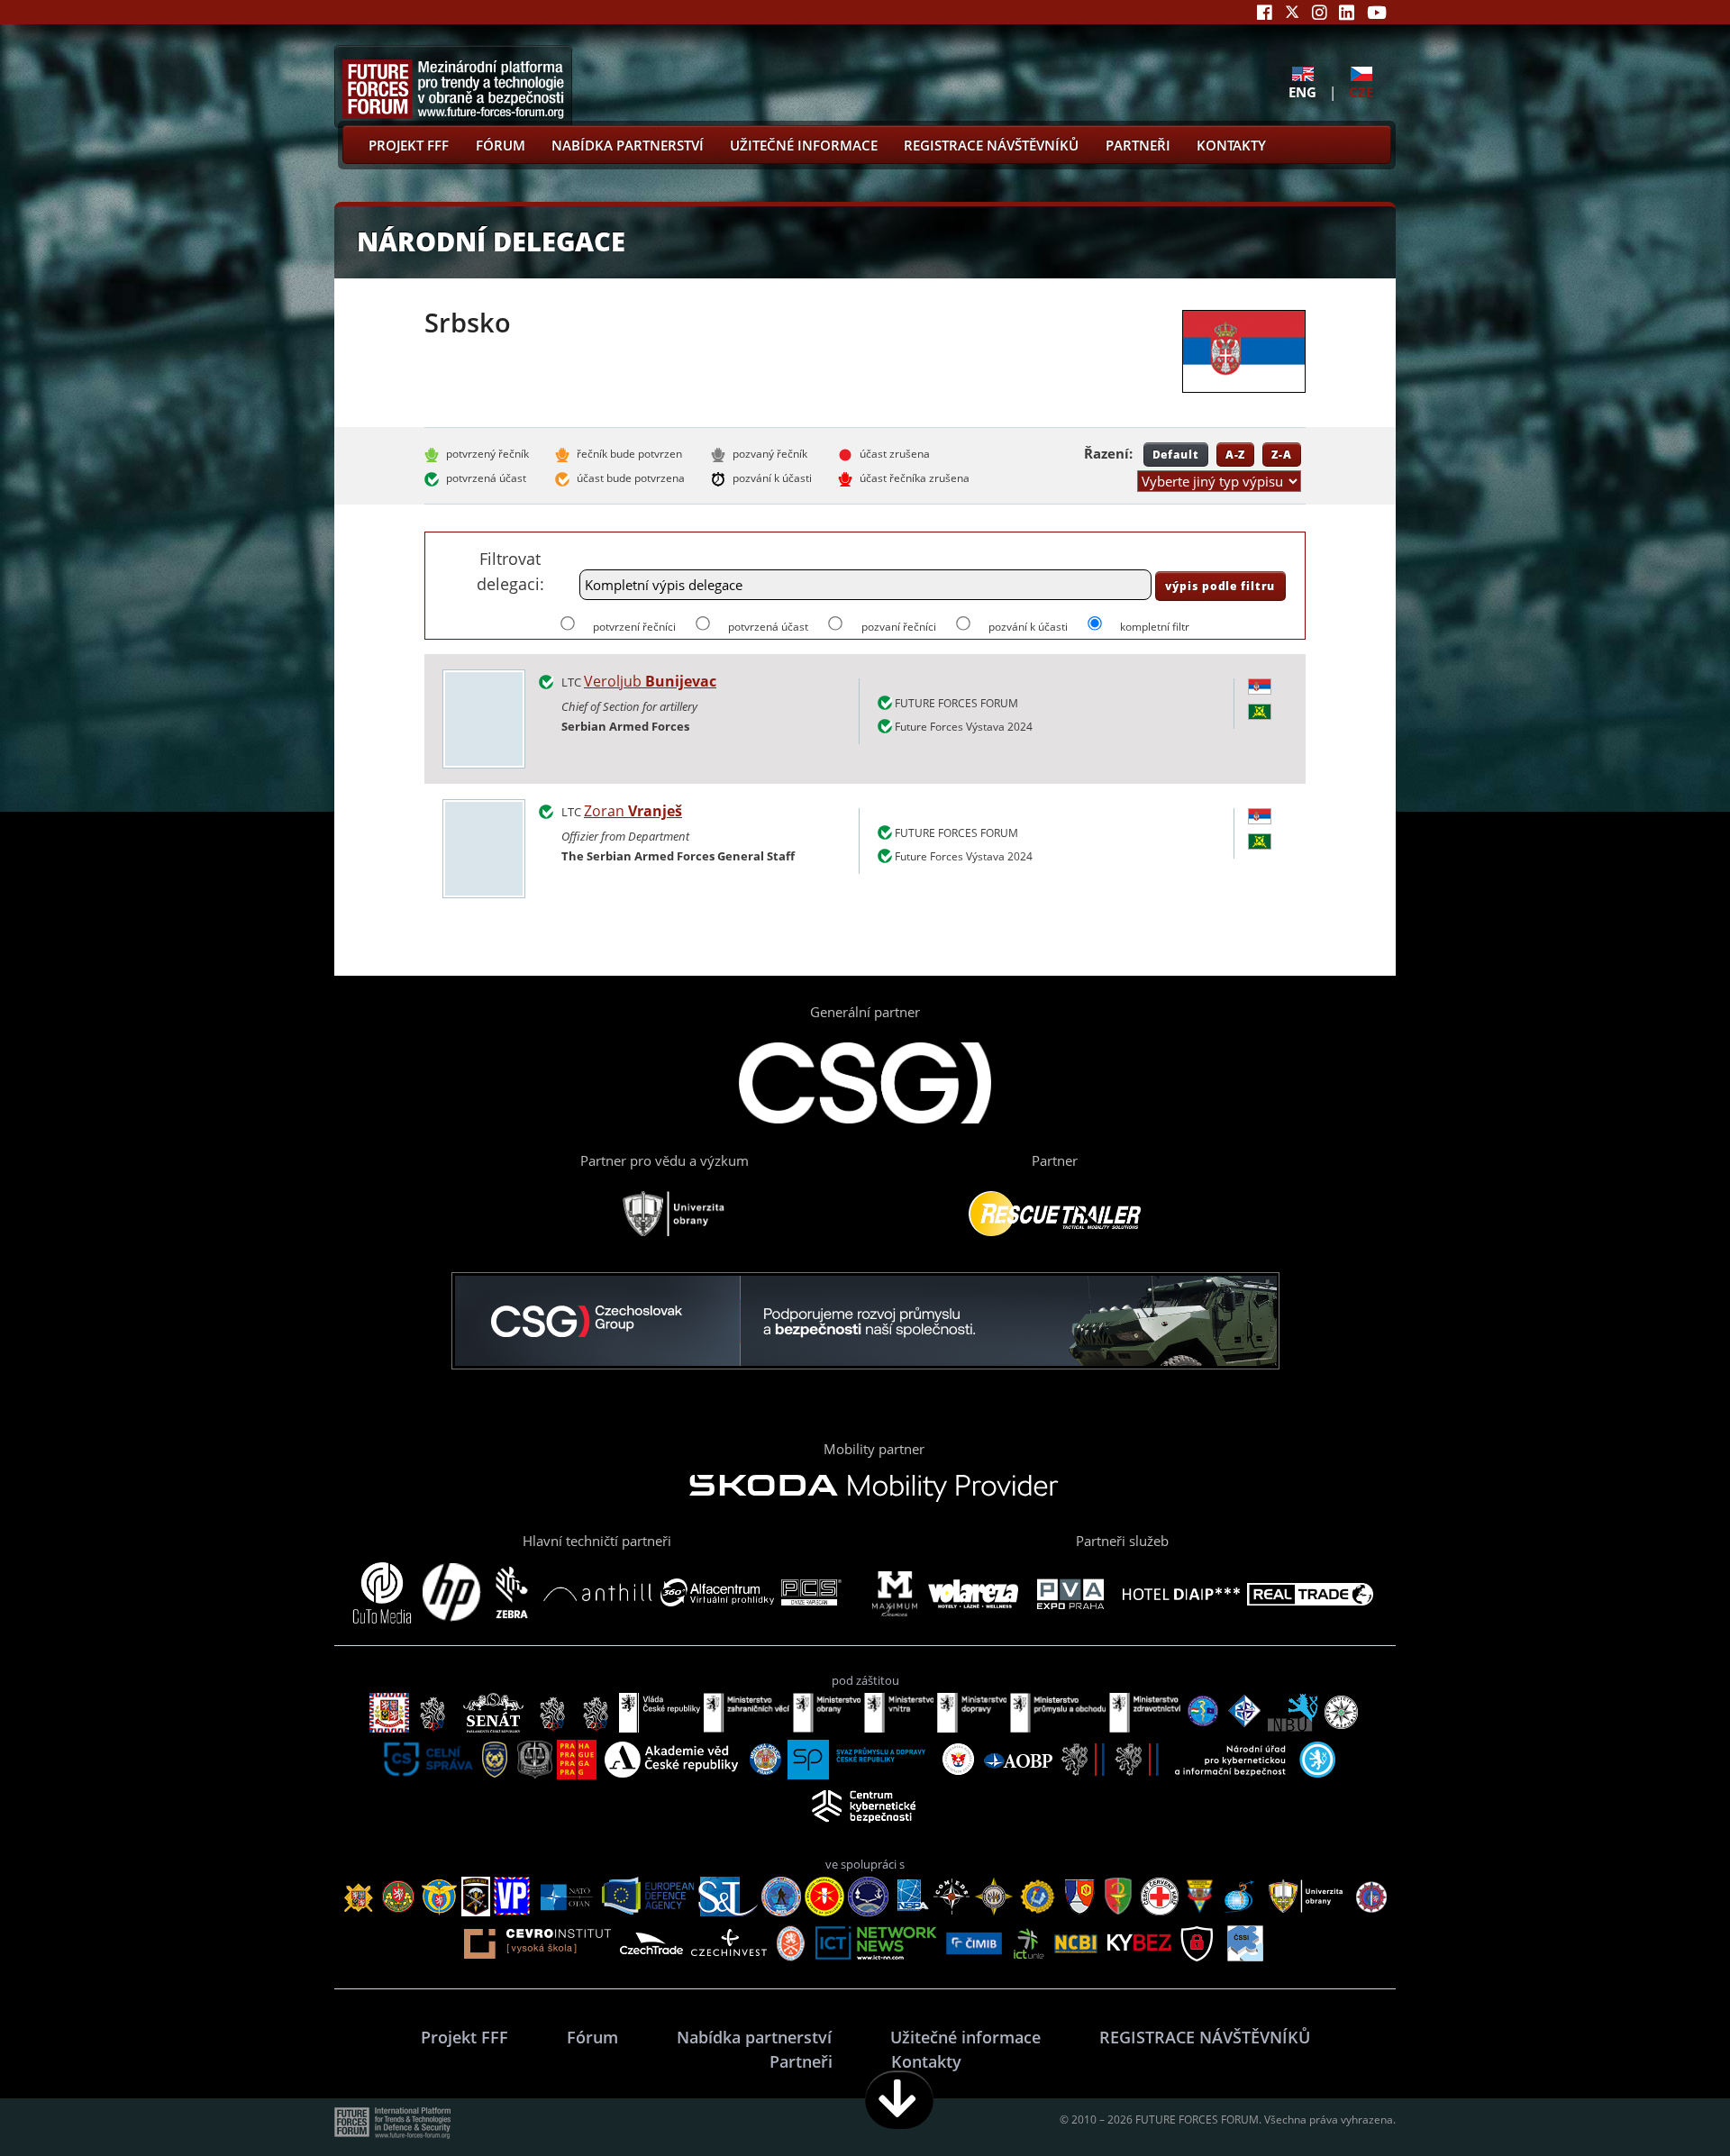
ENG (1302, 91)
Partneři (1138, 145)
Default (1176, 454)
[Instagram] (1320, 12)
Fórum (501, 145)
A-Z (1236, 454)
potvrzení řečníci (634, 627)
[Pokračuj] (899, 2100)
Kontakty (1231, 145)
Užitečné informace (804, 145)
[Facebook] (1265, 12)
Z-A (1282, 454)
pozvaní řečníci (898, 627)
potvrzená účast (768, 627)
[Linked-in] (1347, 12)
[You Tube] (1377, 12)
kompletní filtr (1155, 627)
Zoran (633, 811)
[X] (1292, 12)
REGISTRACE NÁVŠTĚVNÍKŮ (991, 145)
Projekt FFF (409, 145)
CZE (1361, 91)
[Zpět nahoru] (1660, 2100)
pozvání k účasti (1028, 627)
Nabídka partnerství (628, 145)
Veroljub (650, 681)
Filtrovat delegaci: (510, 571)
